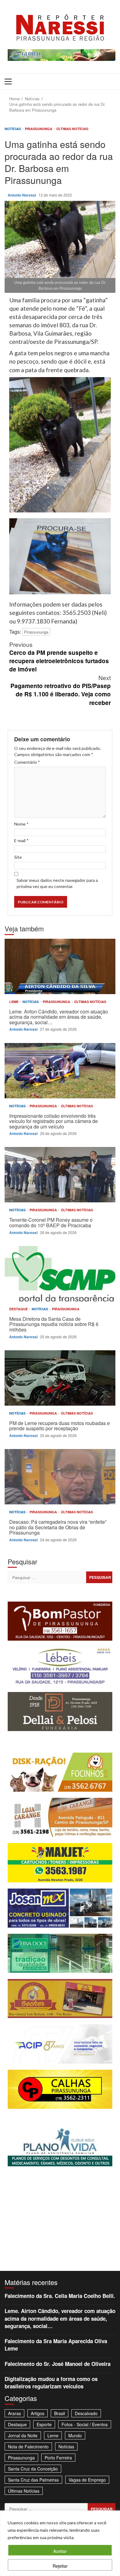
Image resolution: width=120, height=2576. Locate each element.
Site (18, 857)
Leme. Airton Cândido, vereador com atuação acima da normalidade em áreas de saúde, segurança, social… (60, 966)
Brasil (60, 2413)
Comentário (27, 762)
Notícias (13, 129)
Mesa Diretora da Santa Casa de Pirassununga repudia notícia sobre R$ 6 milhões (60, 1274)
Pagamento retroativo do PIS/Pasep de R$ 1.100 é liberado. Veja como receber (61, 690)
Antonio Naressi (22, 195)
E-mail (21, 840)
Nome (21, 824)
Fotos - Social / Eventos (85, 2424)
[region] (60, 2543)
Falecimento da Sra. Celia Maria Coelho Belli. (60, 2296)
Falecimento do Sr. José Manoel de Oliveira (58, 2364)
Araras (14, 2413)
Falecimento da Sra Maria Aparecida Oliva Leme (56, 2345)
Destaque (19, 1309)
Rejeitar (60, 2566)
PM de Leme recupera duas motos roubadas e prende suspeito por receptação (60, 1378)
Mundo (75, 2435)
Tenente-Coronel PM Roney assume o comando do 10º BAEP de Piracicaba (60, 1175)
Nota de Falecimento (28, 2447)
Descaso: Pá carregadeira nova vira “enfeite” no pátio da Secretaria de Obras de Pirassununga (60, 1477)
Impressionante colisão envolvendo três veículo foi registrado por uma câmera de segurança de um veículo (60, 1071)
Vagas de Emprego (87, 2480)
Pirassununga (39, 129)
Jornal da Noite (23, 2435)
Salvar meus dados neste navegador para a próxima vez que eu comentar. (57, 883)
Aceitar (60, 2551)
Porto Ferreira (58, 2458)
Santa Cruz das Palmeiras (33, 2480)
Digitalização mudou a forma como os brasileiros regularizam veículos (51, 2383)
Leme (14, 1002)
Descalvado (86, 2413)
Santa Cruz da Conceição (33, 2469)
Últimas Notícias (72, 129)
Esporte (44, 2424)
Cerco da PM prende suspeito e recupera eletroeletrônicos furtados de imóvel (59, 657)
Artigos (38, 2413)
